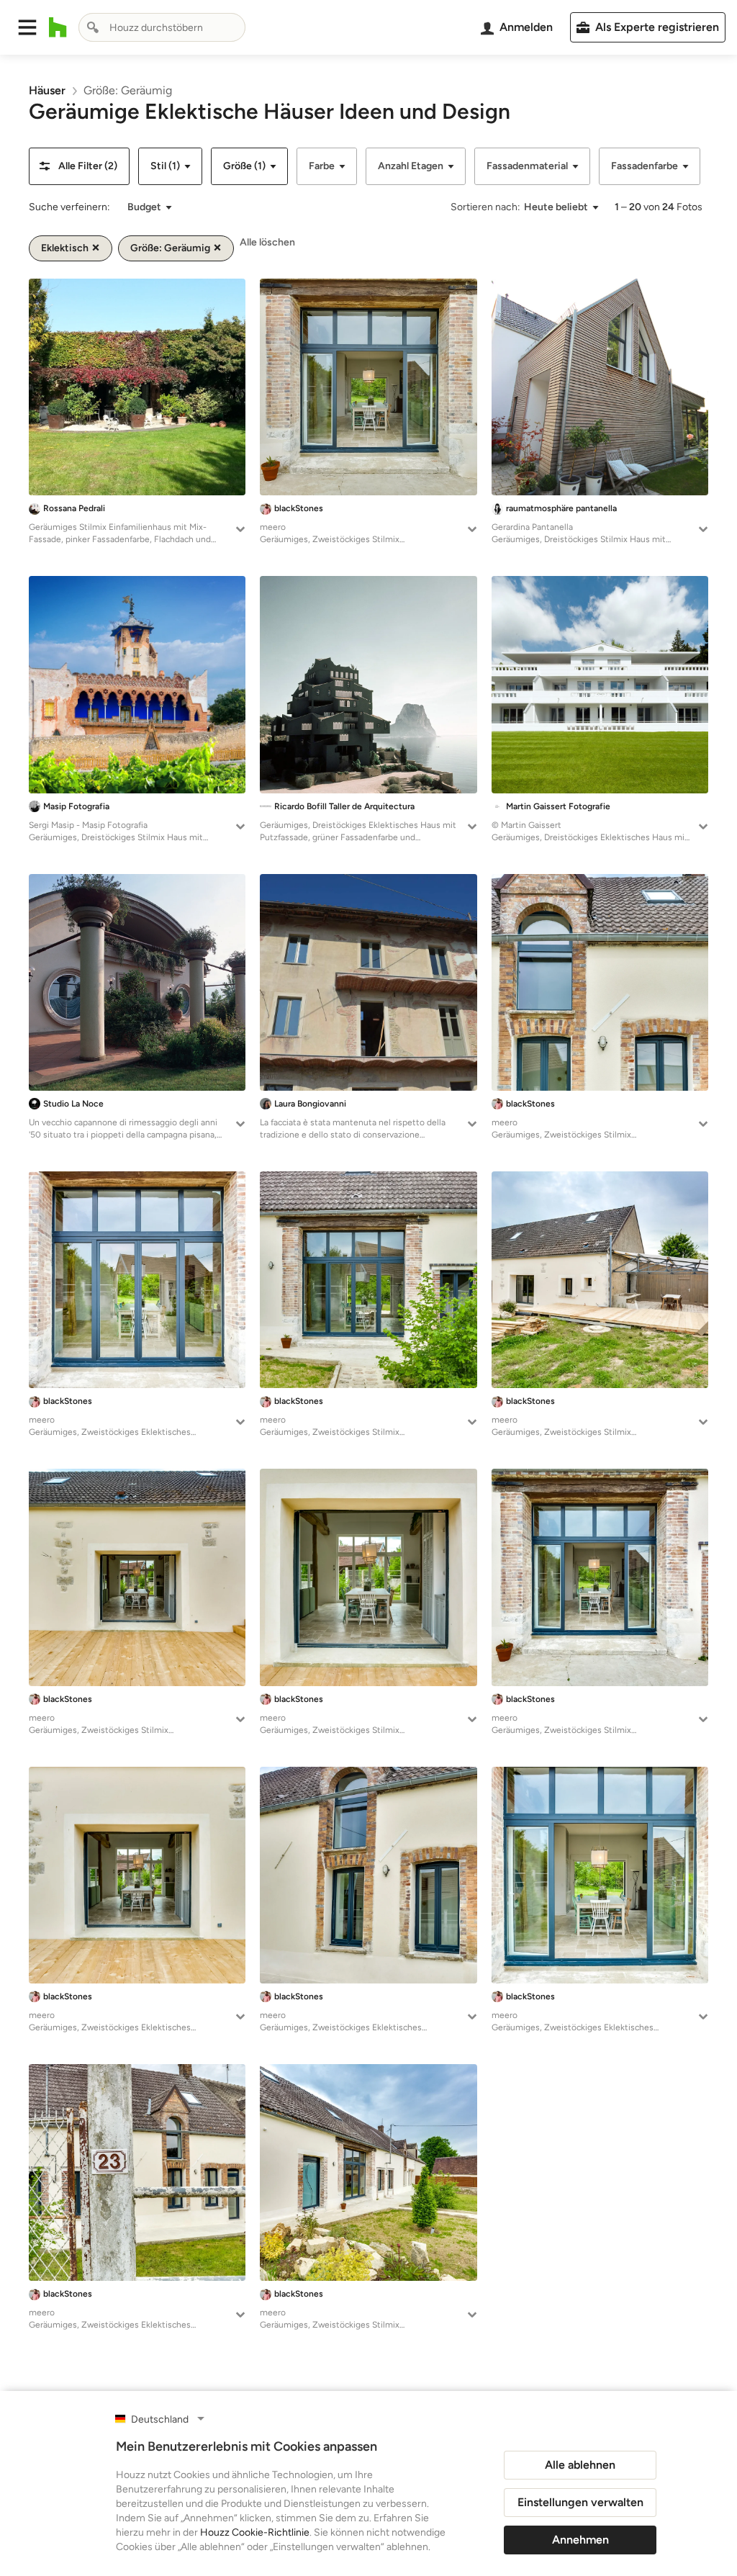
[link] (47, 90)
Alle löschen (267, 242)
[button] (27, 27)
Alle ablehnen (580, 2465)
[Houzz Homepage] (58, 27)
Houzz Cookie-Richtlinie (255, 2532)
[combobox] (162, 27)
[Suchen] (93, 27)
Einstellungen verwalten (580, 2502)
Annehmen (580, 2540)
